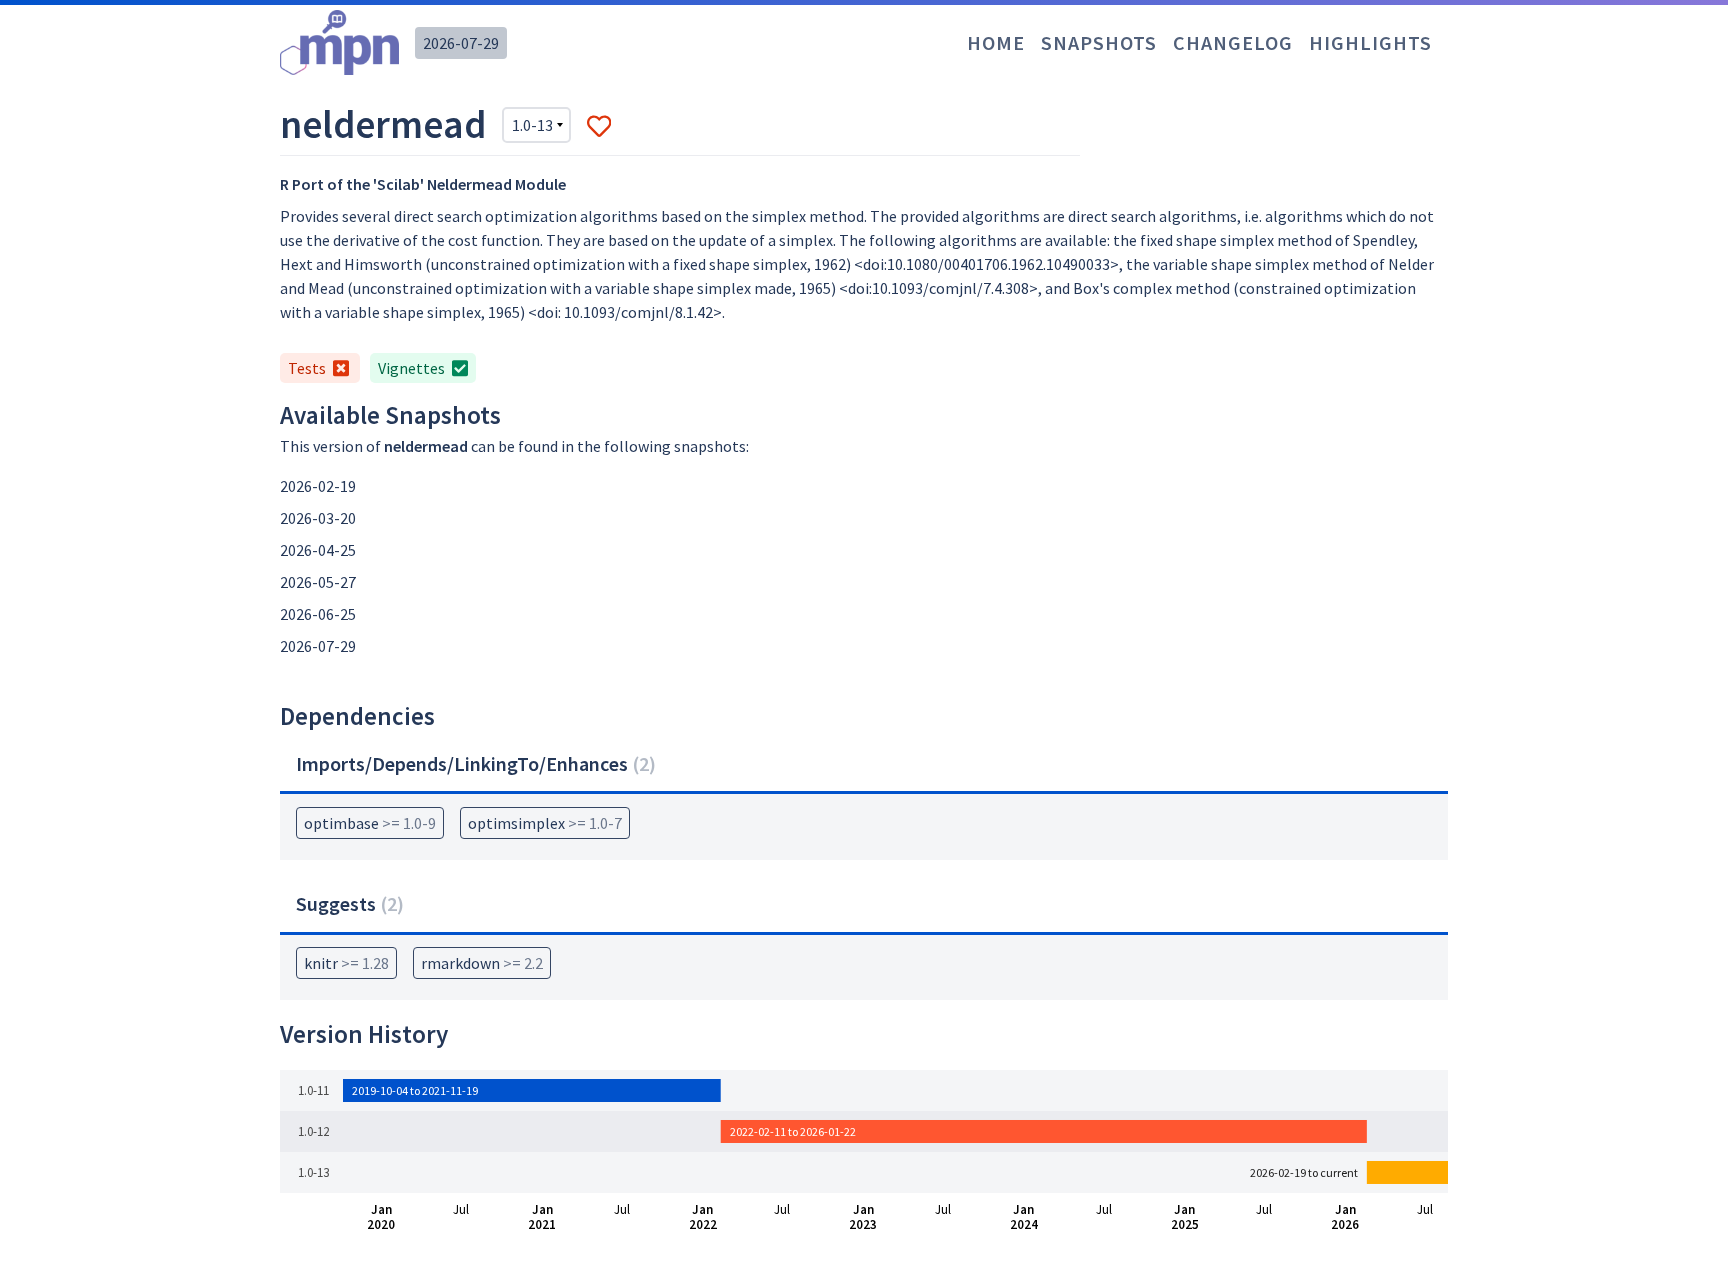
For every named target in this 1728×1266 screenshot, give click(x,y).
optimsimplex (545, 823)
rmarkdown (482, 963)
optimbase (370, 823)
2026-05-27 (318, 582)
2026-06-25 (318, 614)
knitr (346, 963)
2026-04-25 (318, 550)
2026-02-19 (318, 486)
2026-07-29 (461, 43)
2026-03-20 (318, 518)
